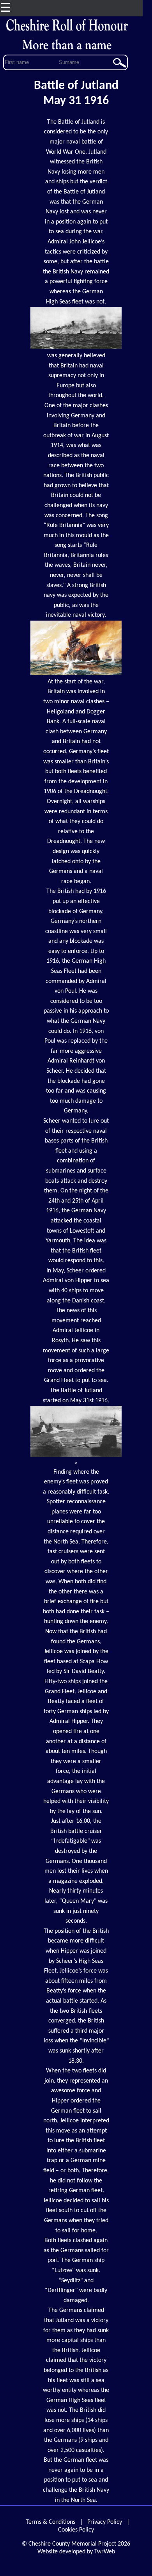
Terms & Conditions (50, 2522)
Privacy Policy (105, 2522)
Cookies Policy (76, 2530)
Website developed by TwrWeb (76, 2552)
